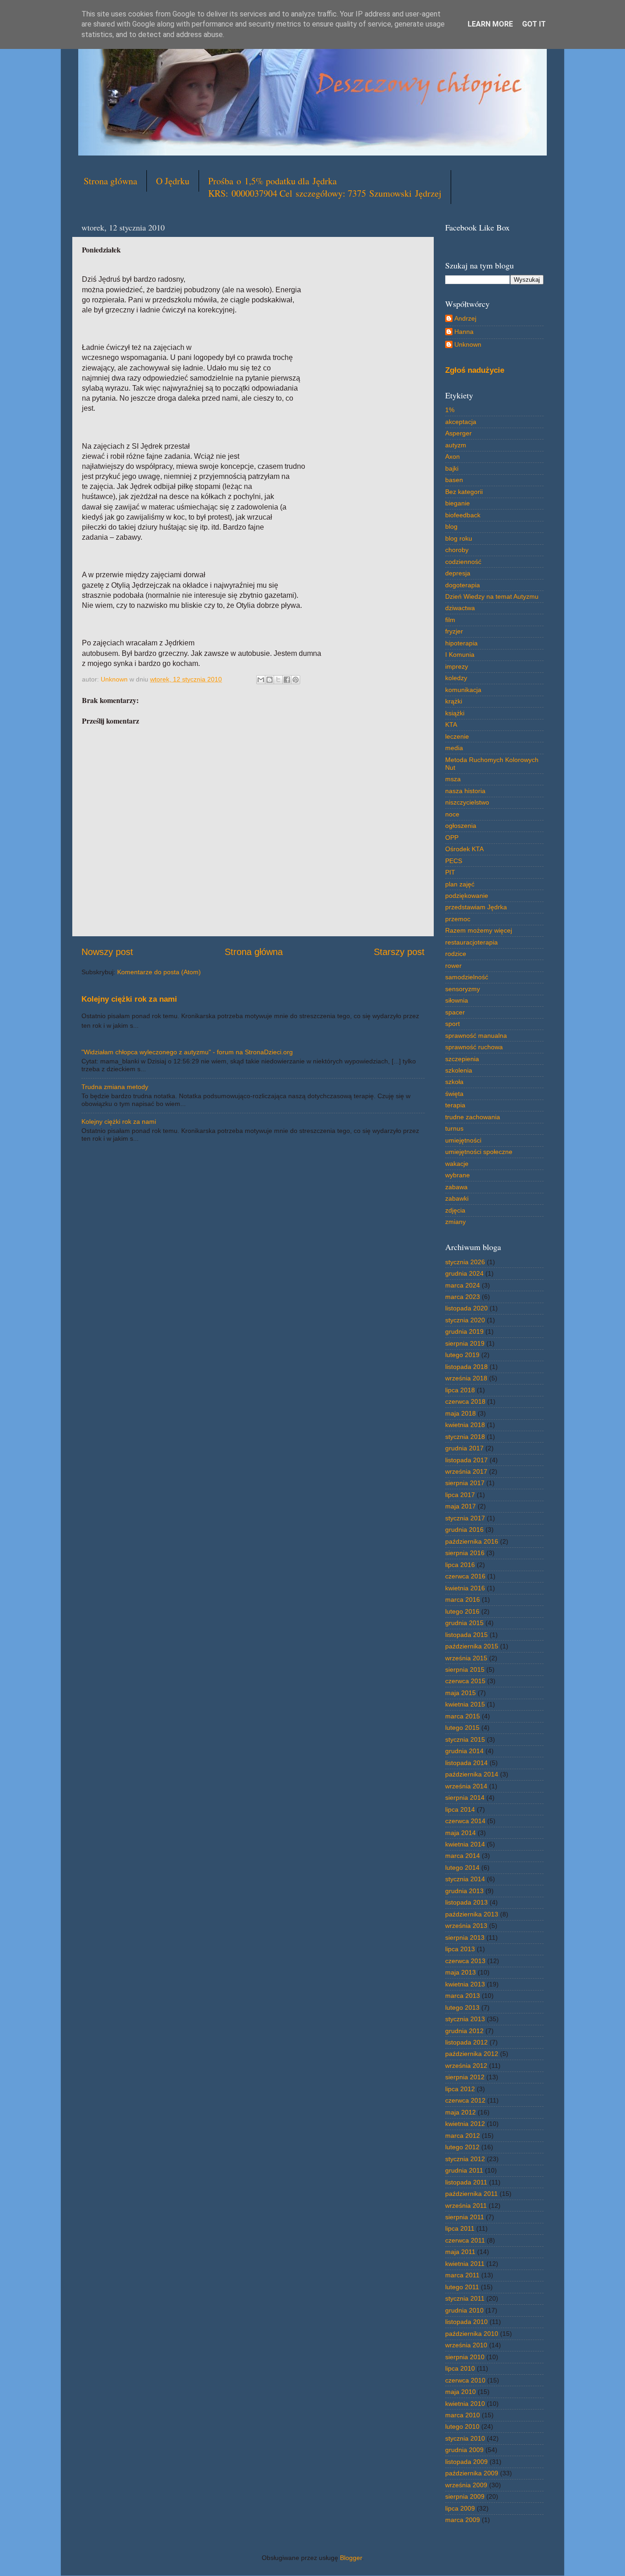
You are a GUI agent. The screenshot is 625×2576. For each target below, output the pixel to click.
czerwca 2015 (465, 1681)
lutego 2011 (462, 2287)
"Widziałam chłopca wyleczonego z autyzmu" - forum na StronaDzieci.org (187, 1052)
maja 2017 (461, 1506)
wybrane (458, 1175)
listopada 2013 (466, 1902)
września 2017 (466, 1471)
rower (453, 966)
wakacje (457, 1164)
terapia (455, 1105)
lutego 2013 (462, 2007)
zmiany (455, 1222)
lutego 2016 (462, 1611)
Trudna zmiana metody (115, 1087)
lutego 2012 (462, 2147)
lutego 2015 (462, 1728)
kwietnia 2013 (465, 1984)
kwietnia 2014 (465, 1844)
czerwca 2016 (465, 1576)
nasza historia (465, 791)
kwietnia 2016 (465, 1588)
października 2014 (472, 1774)
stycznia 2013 (465, 2019)
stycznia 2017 (465, 1518)
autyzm (456, 445)
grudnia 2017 (464, 1448)
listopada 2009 (466, 2462)
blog (451, 526)
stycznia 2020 (465, 1320)
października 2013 (472, 1914)
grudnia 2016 (464, 1529)
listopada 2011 (466, 2182)
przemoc (458, 919)
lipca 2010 (460, 2368)
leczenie (457, 736)
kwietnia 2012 (465, 2124)
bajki (452, 468)
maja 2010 (461, 2392)
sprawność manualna (476, 1036)
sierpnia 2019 (465, 1343)
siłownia (457, 1000)
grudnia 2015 (464, 1623)
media (454, 748)
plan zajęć (460, 884)
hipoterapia (461, 643)
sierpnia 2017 (465, 1483)
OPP (452, 837)
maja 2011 (460, 2252)
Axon (453, 456)
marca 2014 (463, 1856)
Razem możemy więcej (479, 930)
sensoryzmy (463, 989)
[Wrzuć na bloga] (269, 680)
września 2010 (466, 2345)
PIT (450, 872)
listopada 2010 (466, 2322)
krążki (454, 701)
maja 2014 (461, 1833)
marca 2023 (463, 1297)
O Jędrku (173, 181)
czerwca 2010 (465, 2380)
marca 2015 (463, 1716)
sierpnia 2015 (465, 1669)
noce (452, 814)
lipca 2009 (460, 2508)
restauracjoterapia (471, 942)
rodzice (456, 954)
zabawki (457, 1198)
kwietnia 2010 (465, 2404)
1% (450, 410)
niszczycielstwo (467, 802)
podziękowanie (467, 896)
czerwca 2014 (465, 1821)
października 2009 (472, 2473)
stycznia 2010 (465, 2438)
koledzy (456, 678)
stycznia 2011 (465, 2298)
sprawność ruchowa (474, 1047)
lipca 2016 (460, 1565)
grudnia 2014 (464, 1751)
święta (454, 1094)
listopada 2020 (466, 1308)
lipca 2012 (460, 2089)
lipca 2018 (460, 1390)
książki (455, 713)
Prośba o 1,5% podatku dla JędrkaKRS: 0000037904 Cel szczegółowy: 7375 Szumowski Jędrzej (325, 187)
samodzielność (467, 977)
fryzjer (454, 631)
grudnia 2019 (464, 1331)
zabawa (456, 1187)
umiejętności (463, 1140)
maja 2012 (461, 2112)
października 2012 (472, 2054)
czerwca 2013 (465, 1961)
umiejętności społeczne (479, 1152)
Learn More (490, 24)
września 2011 (466, 2206)
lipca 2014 (460, 1809)
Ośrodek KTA (464, 849)
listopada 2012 (466, 2042)
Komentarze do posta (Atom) (159, 972)
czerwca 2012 (465, 2100)
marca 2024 (463, 1285)
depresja (458, 573)
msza (453, 779)
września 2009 (466, 2485)
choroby (457, 550)
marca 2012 (463, 2136)
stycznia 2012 (465, 2159)
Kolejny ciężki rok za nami (129, 999)
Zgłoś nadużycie (475, 370)
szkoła (454, 1082)
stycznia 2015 (465, 1739)
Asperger (458, 433)
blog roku (459, 538)
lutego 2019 (462, 1355)
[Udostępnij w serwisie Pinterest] (296, 680)
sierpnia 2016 (465, 1553)
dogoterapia (463, 585)
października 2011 (471, 2194)
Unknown (468, 344)
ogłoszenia (461, 826)
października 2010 (472, 2334)
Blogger (351, 2558)
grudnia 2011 (464, 2170)
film (450, 620)
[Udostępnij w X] (278, 680)
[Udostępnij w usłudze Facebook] (287, 680)
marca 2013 (463, 1996)
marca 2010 (463, 2415)
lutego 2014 (462, 1868)
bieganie (458, 503)
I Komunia (460, 655)
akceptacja (461, 422)
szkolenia (459, 1070)
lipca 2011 (460, 2228)
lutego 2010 (462, 2426)
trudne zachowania (473, 1117)
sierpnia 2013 (465, 1937)
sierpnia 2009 (465, 2496)
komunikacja (463, 690)
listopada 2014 (466, 1763)
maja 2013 (461, 1972)
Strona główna (110, 181)
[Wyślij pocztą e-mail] (261, 680)
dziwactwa (460, 608)
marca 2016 (463, 1599)
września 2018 (466, 1378)
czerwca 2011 (465, 2240)
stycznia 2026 (465, 1262)
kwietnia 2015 (465, 1704)
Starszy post (399, 952)
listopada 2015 (466, 1635)
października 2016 (472, 1541)
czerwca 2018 (465, 1401)
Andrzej (465, 318)
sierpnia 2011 (465, 2217)
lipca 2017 (460, 1495)
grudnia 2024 (464, 1273)
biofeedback (463, 515)
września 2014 (466, 1786)
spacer (455, 1012)
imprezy (457, 666)
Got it (534, 24)
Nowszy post (107, 952)
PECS (454, 861)
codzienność (463, 562)
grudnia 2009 (464, 2450)
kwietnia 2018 (465, 1425)
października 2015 (472, 1646)
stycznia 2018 (465, 1437)
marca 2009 (463, 2520)
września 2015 (466, 1658)
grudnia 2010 (464, 2310)
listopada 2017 (466, 1460)
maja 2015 (461, 1693)
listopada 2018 (466, 1367)
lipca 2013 (460, 1949)
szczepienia (462, 1059)
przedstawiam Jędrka (476, 907)
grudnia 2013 (464, 1891)
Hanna (464, 332)
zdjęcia (455, 1210)
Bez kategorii (464, 492)
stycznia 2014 (465, 1879)
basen (454, 480)
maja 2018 (461, 1413)
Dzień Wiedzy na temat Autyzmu (492, 596)
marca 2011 (462, 2275)
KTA (451, 724)
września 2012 (466, 2066)
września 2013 (466, 1926)
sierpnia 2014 (465, 1798)
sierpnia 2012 (465, 2077)
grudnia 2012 (464, 2031)
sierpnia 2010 (465, 2357)
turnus (454, 1128)
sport (453, 1024)
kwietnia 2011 (465, 2264)
